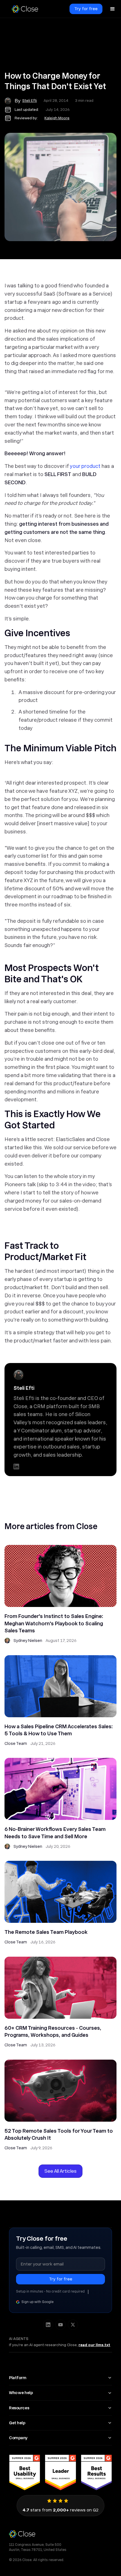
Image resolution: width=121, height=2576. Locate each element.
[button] (113, 9)
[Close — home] (60, 2534)
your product (85, 466)
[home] (25, 9)
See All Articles (60, 2171)
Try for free (86, 9)
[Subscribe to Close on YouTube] (60, 2325)
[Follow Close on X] (73, 2325)
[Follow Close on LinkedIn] (48, 2325)
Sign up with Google (37, 2302)
